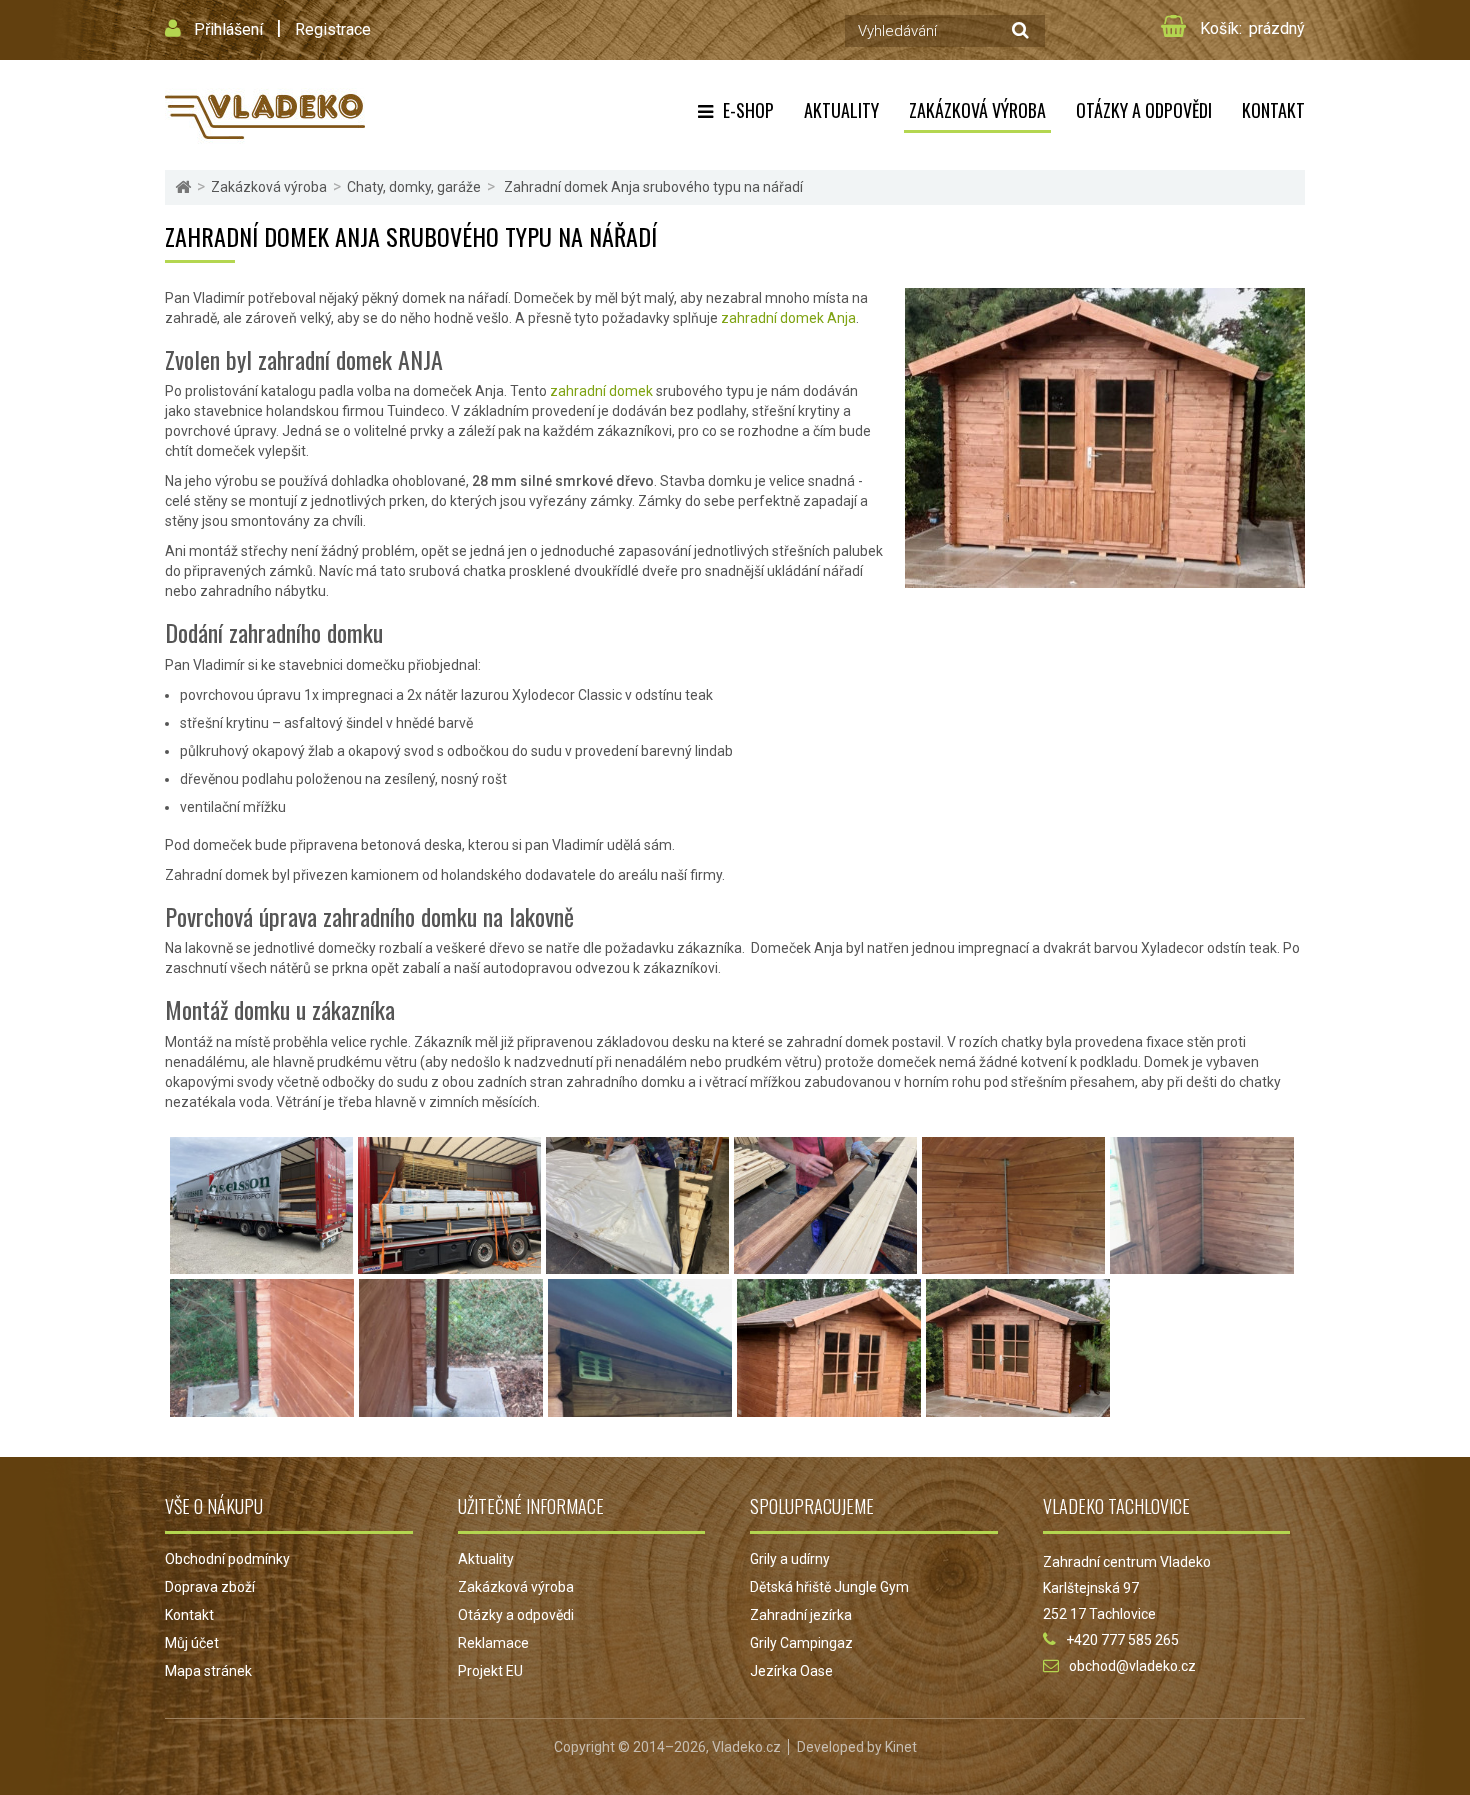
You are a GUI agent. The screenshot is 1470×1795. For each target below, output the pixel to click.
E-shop (748, 110)
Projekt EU (490, 1671)
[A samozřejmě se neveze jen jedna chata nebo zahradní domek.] (449, 1264)
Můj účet (192, 1643)
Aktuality (841, 110)
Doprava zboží (210, 1587)
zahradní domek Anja (788, 318)
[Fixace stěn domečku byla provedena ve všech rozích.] (1202, 1264)
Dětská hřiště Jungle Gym (829, 1587)
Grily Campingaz (801, 1643)
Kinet (901, 1747)
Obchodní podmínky (227, 1559)
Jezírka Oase (791, 1671)
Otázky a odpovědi (1144, 110)
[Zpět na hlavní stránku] (183, 187)
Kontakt (1273, 110)
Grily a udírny (790, 1559)
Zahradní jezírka (801, 1615)
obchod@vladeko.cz (1132, 1666)
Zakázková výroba (977, 110)
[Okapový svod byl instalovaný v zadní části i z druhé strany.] (451, 1407)
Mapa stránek (208, 1671)
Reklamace (493, 1643)
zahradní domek (601, 391)
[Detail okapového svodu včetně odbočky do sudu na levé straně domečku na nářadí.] (262, 1407)
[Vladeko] (265, 115)
